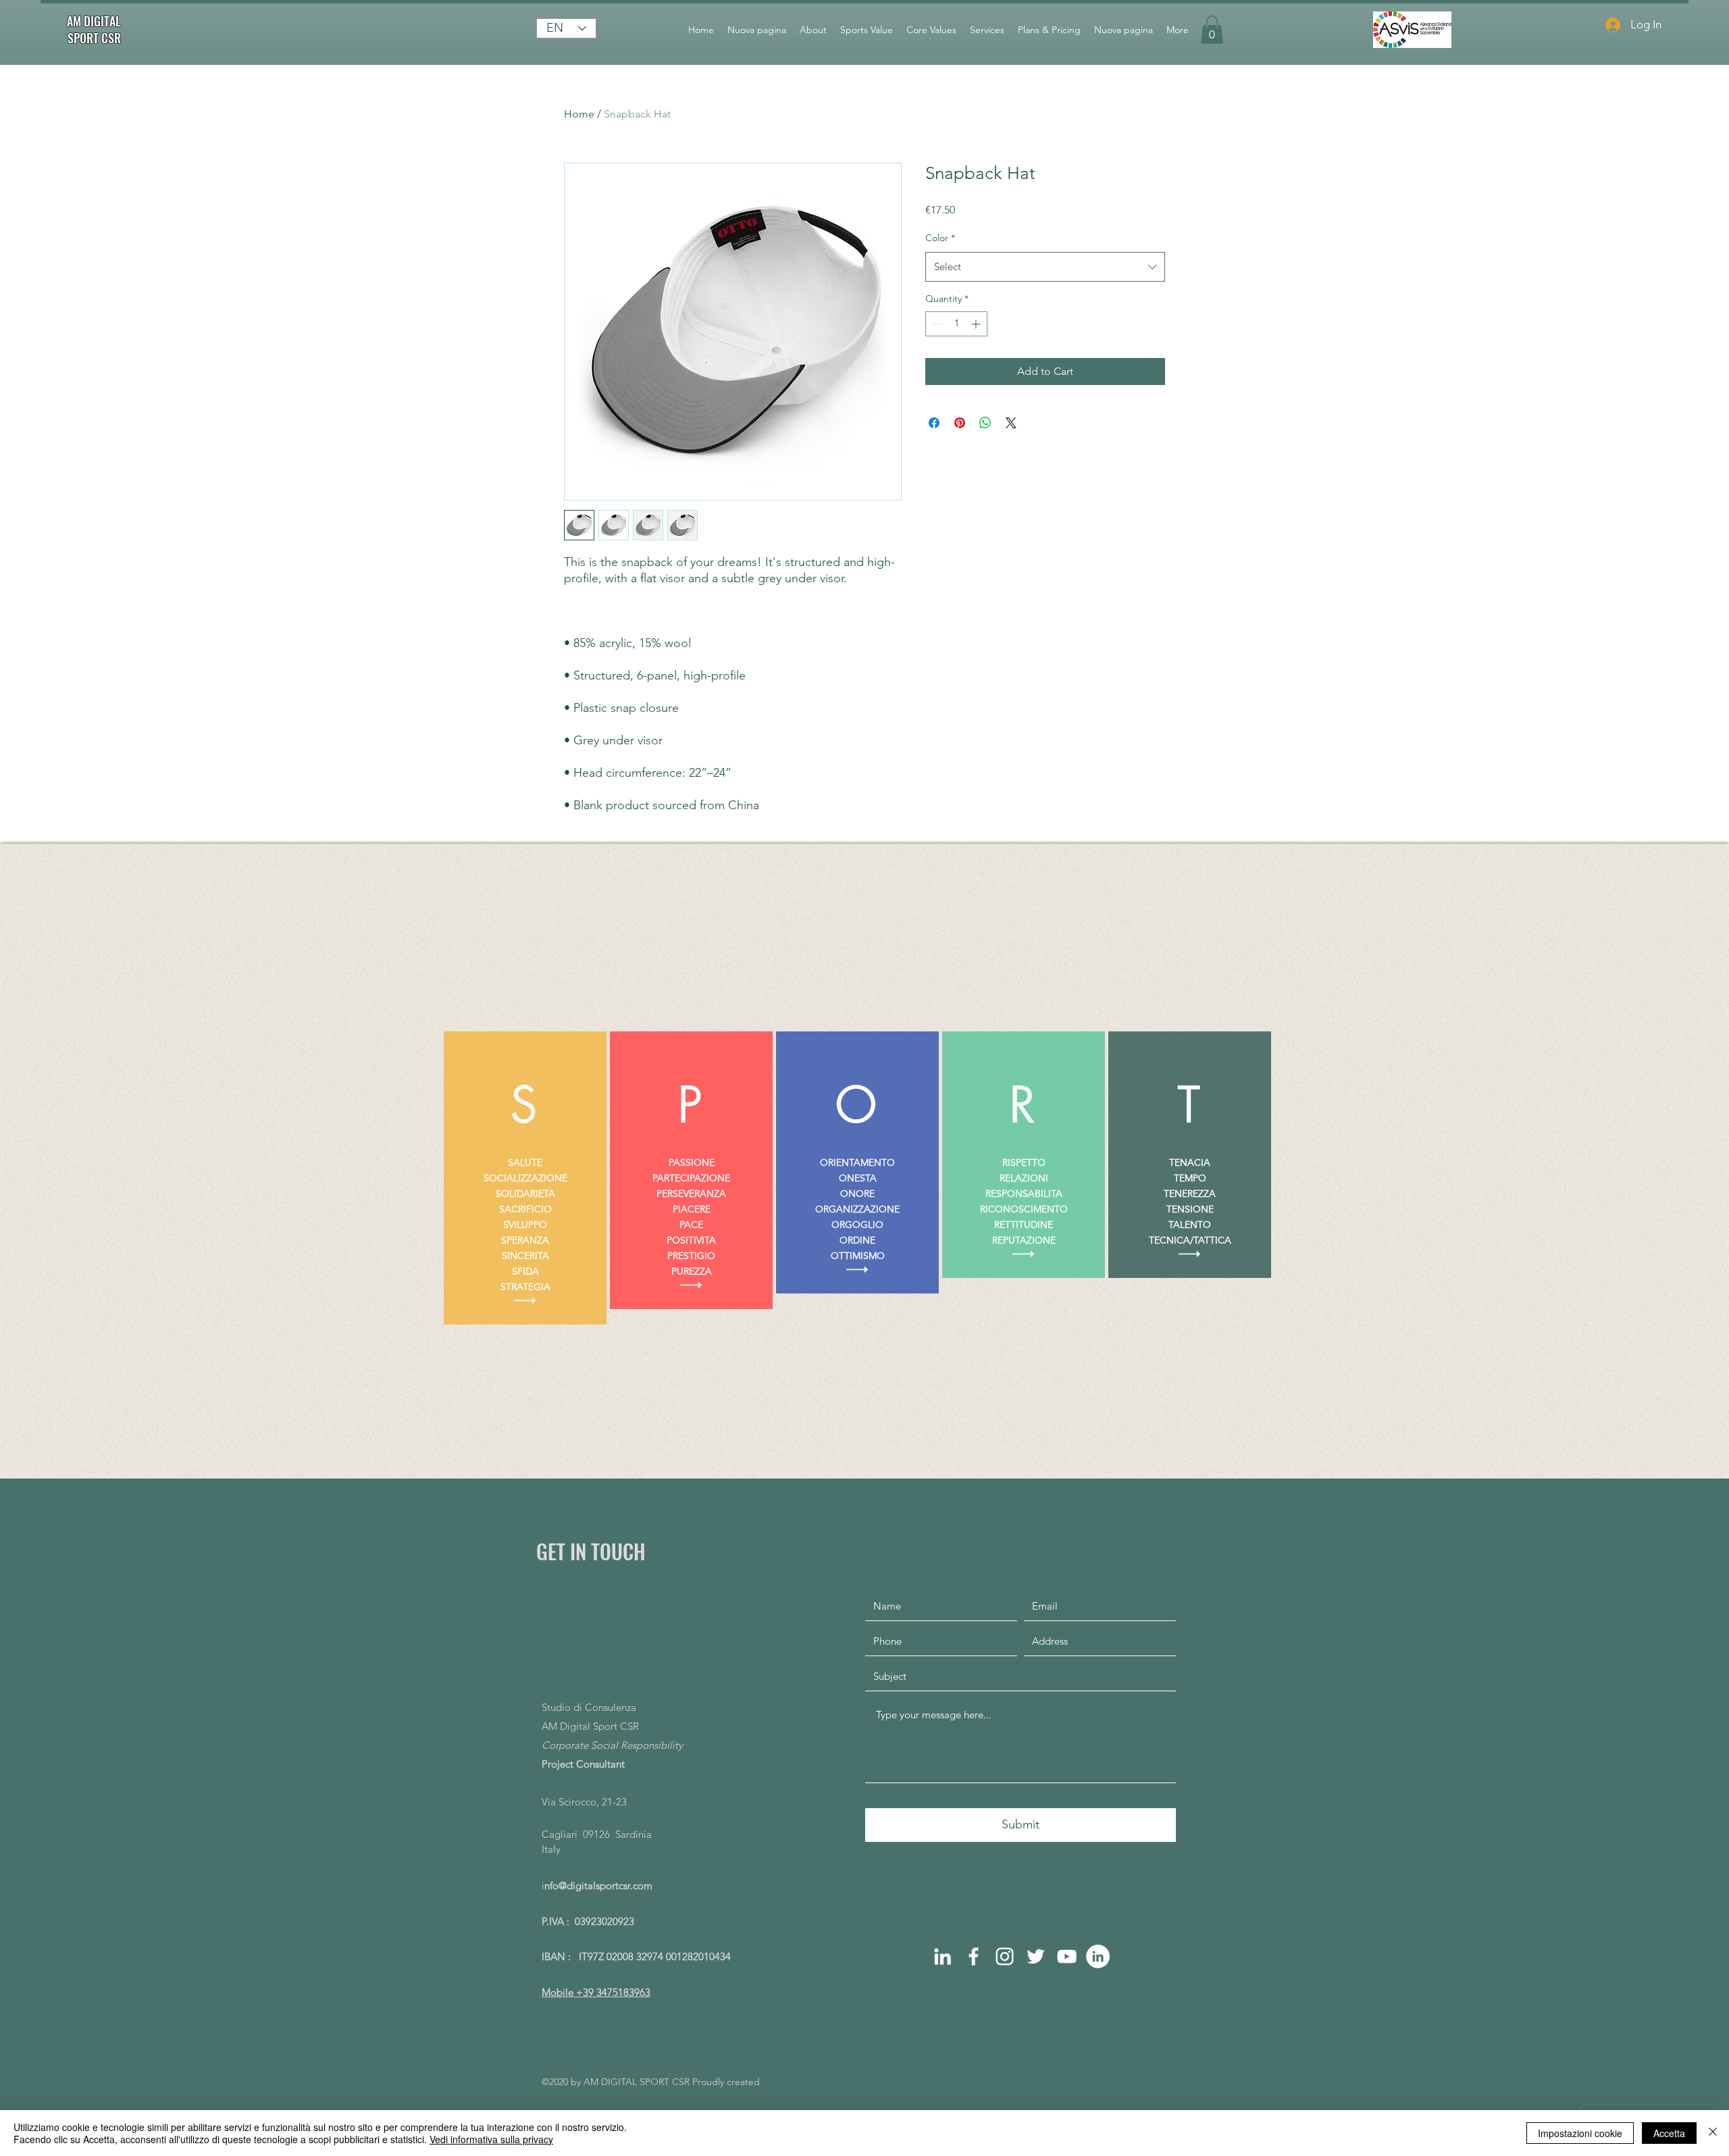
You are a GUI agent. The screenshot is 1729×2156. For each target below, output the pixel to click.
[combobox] (1045, 267)
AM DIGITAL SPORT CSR (94, 29)
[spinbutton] (956, 324)
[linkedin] (943, 1956)
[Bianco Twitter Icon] (1036, 1956)
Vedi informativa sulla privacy (491, 2139)
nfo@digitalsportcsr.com (598, 1885)
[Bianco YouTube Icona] (1067, 1956)
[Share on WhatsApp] (985, 423)
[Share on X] (1011, 423)
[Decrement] (936, 324)
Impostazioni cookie (1580, 2133)
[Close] (1713, 2133)
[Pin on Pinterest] (960, 423)
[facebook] (974, 1956)
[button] (1212, 30)
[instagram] (1005, 1956)
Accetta (1669, 2133)
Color (940, 238)
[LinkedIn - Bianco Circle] (1098, 1956)
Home (579, 114)
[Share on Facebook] (934, 423)
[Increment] (977, 324)
